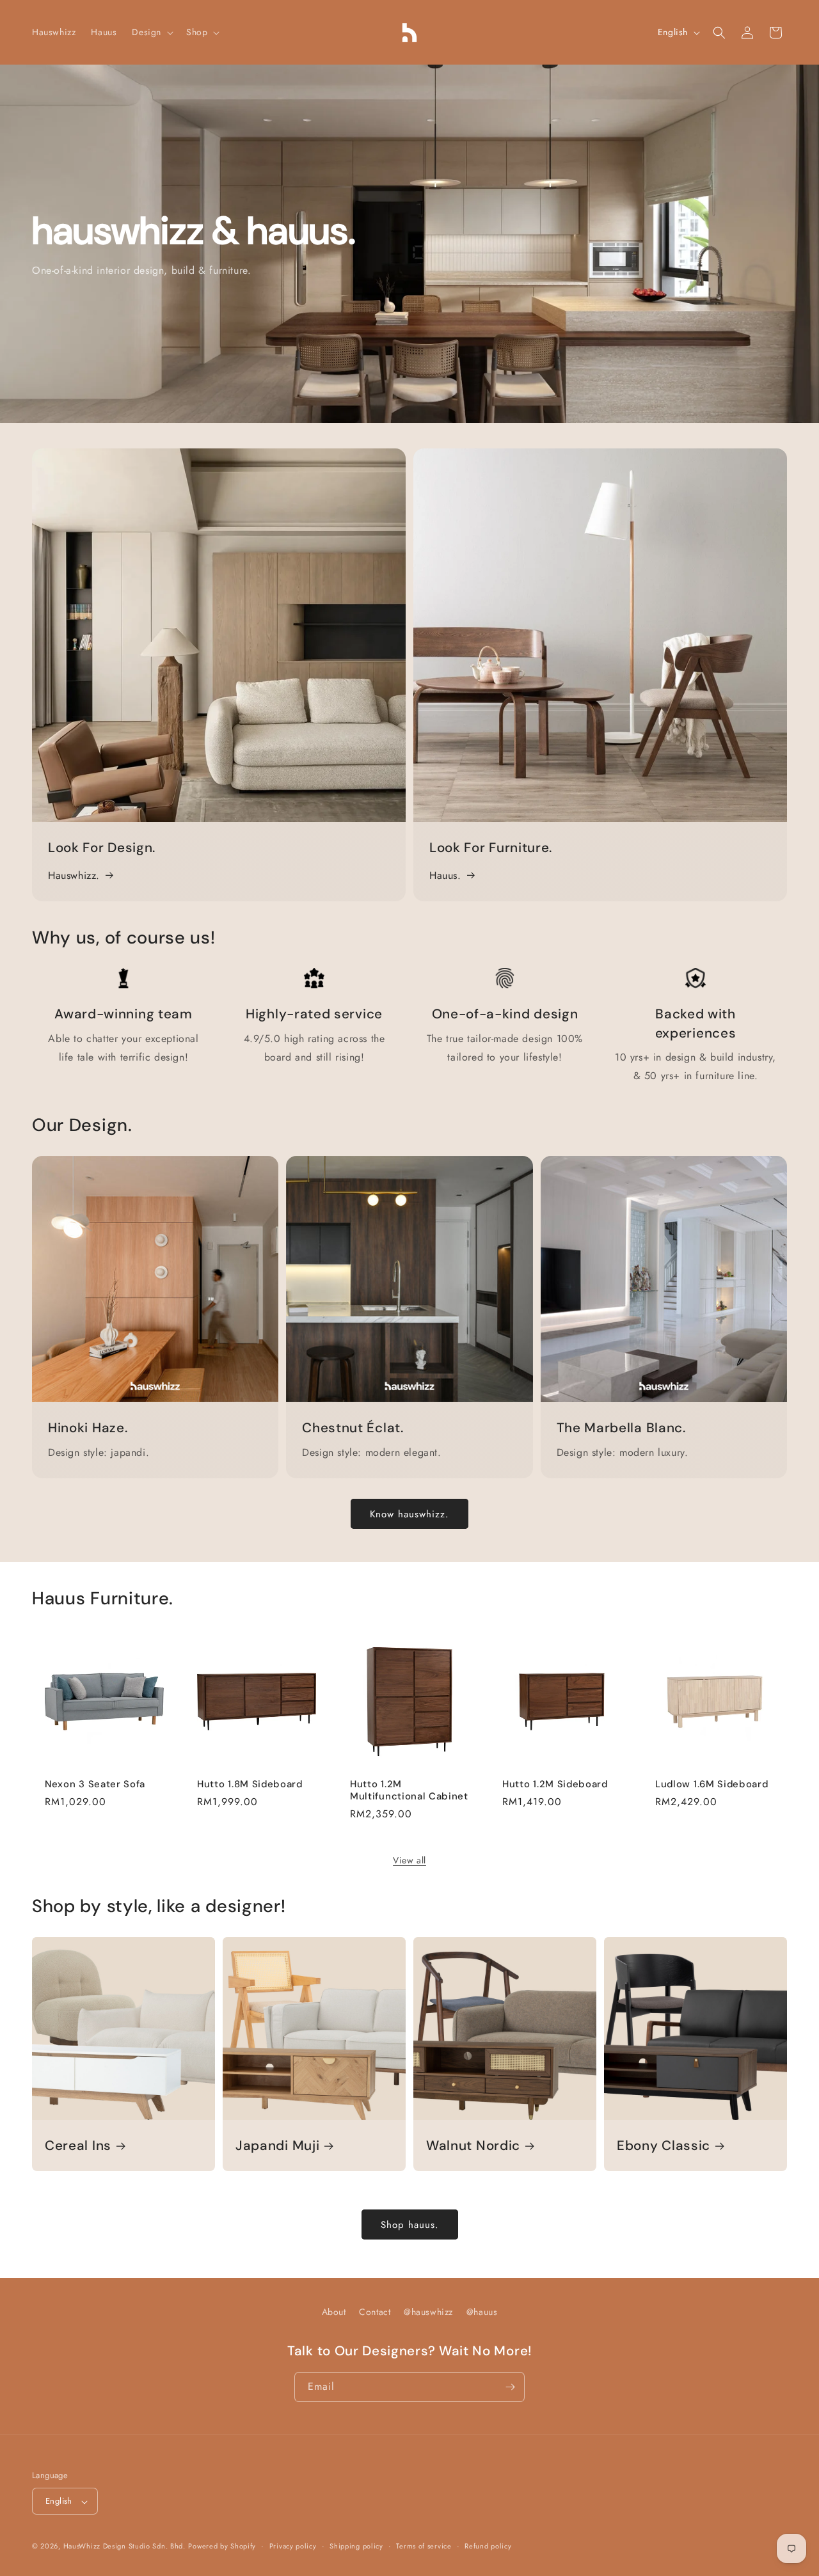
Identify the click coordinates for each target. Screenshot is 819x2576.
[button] (151, 32)
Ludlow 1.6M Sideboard (712, 1784)
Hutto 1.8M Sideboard (250, 1784)
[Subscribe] (510, 2387)
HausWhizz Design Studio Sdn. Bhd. (124, 2547)
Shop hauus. (410, 2224)
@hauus (482, 2312)
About (334, 2312)
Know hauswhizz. (409, 1513)
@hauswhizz (428, 2312)
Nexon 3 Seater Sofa (95, 1784)
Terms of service (424, 2546)
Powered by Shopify (222, 2547)
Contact (375, 2312)
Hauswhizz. (74, 875)
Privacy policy (293, 2546)
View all (409, 1860)
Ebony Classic (664, 2145)
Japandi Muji (277, 2145)
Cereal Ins (78, 2145)
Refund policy (488, 2546)
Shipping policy (356, 2546)
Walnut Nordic (473, 2145)
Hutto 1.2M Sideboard (555, 1784)
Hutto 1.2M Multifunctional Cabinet (409, 1790)
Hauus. (445, 875)
